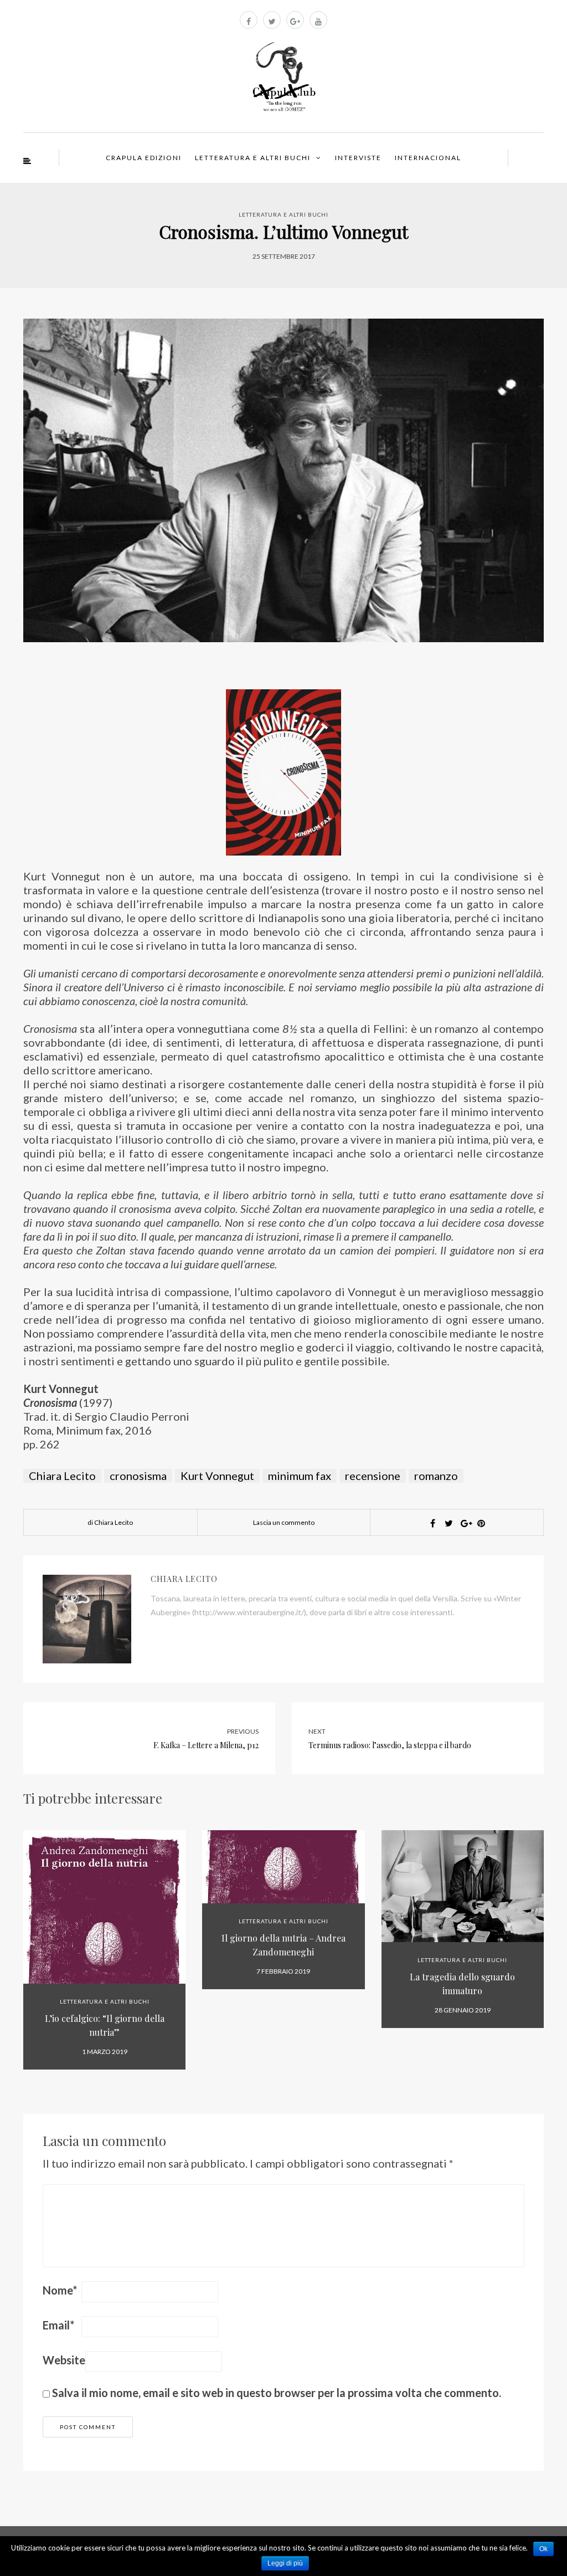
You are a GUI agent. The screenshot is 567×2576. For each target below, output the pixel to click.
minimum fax (300, 1476)
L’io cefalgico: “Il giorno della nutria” (105, 2025)
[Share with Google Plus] (465, 1523)
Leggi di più (285, 2563)
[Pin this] (481, 1523)
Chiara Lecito (62, 1476)
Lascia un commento (284, 1522)
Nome (60, 2290)
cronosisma (138, 1476)
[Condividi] (433, 1523)
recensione (373, 1476)
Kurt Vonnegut (217, 1476)
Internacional (428, 158)
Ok (543, 2549)
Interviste (358, 158)
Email (58, 2325)
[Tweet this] (449, 1523)
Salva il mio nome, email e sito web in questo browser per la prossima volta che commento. (277, 2393)
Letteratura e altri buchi (253, 158)
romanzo (436, 1476)
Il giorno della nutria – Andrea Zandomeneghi (283, 1945)
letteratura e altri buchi (283, 214)
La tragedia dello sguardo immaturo (462, 1984)
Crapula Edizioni (144, 158)
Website (64, 2360)
